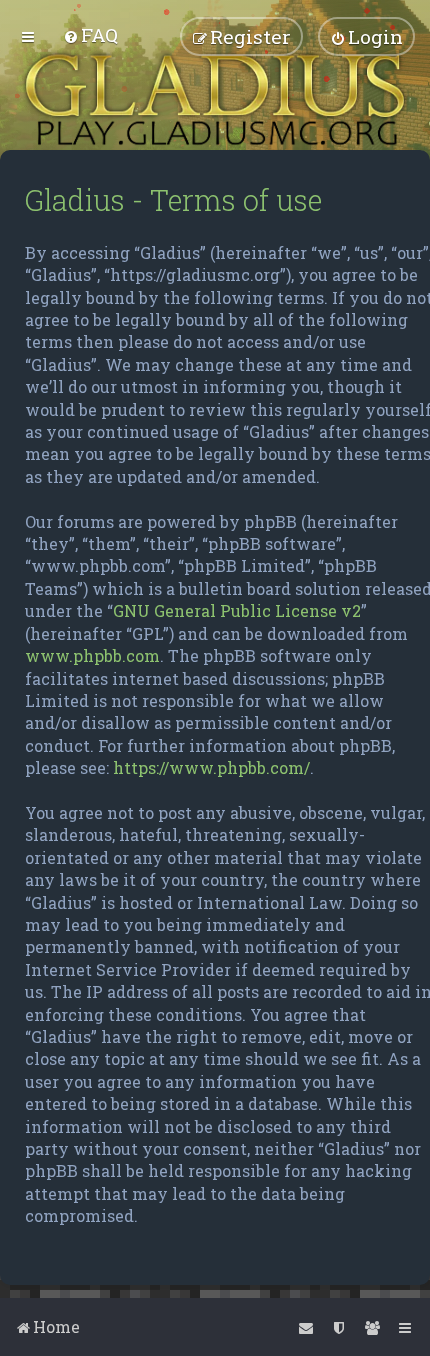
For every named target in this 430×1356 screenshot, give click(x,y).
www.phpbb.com (92, 655)
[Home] (215, 100)
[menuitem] (90, 34)
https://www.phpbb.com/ (211, 767)
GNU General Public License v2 (237, 610)
